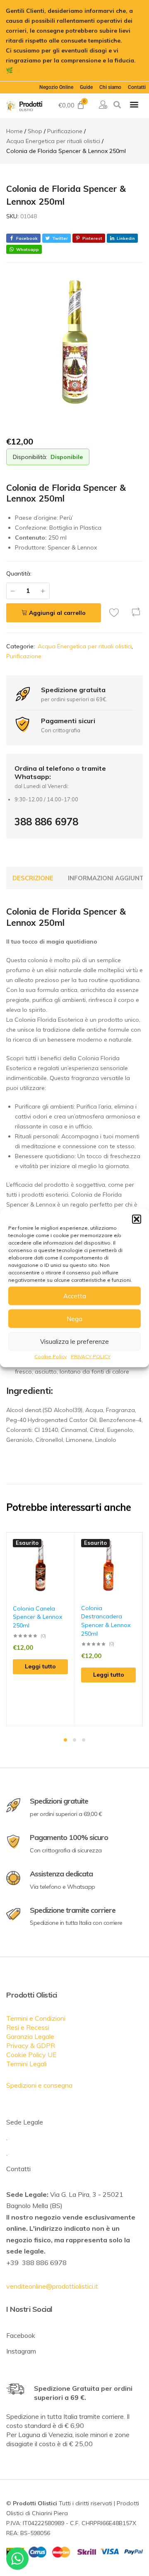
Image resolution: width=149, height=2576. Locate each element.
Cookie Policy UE (31, 2055)
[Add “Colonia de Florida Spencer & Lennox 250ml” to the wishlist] (116, 612)
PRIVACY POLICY (91, 1356)
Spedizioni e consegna (39, 2085)
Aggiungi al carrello (57, 613)
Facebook (21, 2335)
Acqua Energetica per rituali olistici (85, 646)
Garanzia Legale (30, 2036)
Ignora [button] (24, 70)
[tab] (33, 878)
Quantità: (19, 574)
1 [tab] (65, 1740)
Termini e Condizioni (36, 2018)
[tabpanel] (41, 1629)
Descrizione (33, 878)
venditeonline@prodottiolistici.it (52, 2286)
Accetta (75, 1296)
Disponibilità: (30, 457)
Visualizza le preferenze (74, 1341)
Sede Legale (25, 2122)
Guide (86, 87)
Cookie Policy (50, 1356)
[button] (137, 1219)
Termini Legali (26, 2064)
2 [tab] (74, 1740)
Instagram (21, 2351)
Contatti (137, 87)
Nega (74, 1318)
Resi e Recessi (28, 2027)
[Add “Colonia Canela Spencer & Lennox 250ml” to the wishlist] (68, 1545)
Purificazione (24, 656)
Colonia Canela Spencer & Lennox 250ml (37, 1617)
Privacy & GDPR (31, 2046)
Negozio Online (56, 87)
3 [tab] (84, 1740)
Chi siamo (110, 87)
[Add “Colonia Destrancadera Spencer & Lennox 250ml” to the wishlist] (136, 1545)
